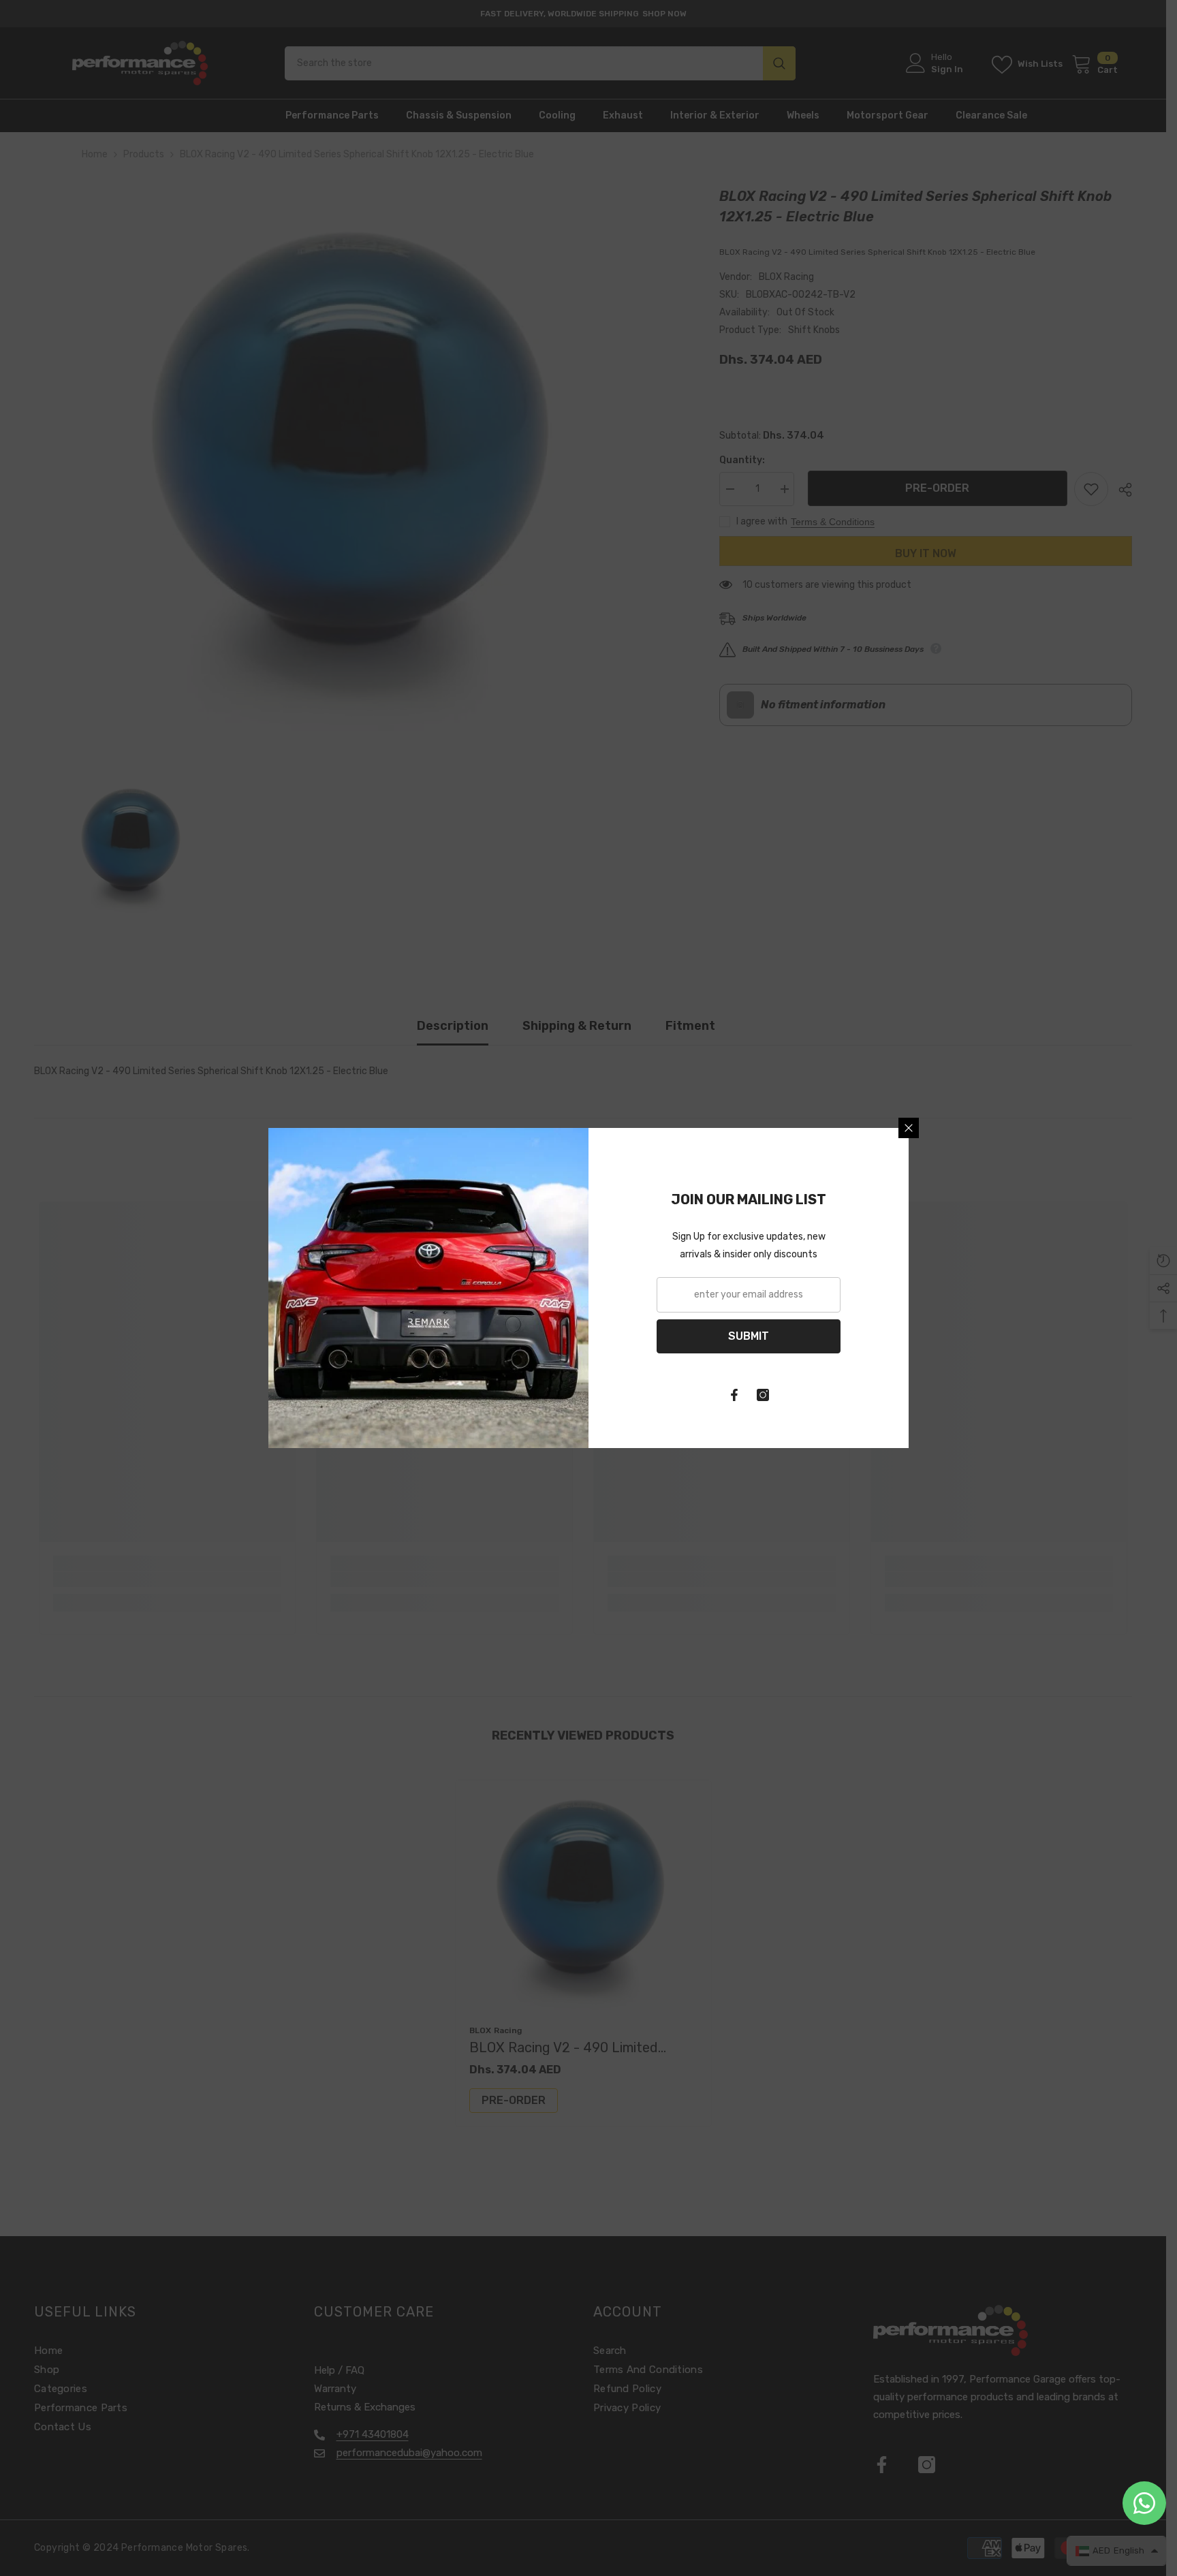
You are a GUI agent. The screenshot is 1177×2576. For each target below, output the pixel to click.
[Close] (909, 1128)
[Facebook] (734, 1395)
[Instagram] (763, 1395)
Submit (749, 1336)
